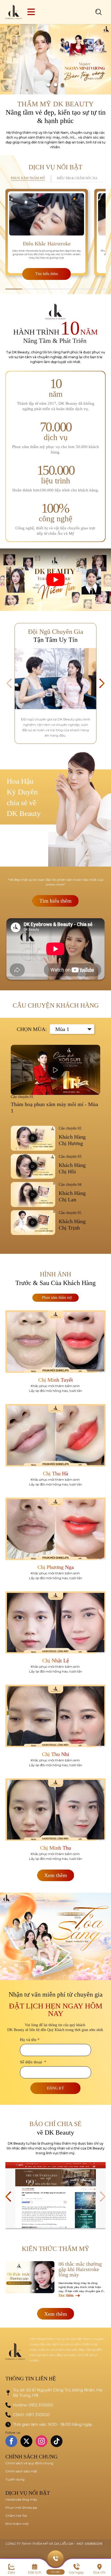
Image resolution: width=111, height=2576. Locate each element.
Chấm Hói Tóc (16, 2516)
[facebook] (11, 2441)
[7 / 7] (55, 2195)
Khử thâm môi (17, 2524)
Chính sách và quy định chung (29, 2463)
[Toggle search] (99, 12)
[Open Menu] (31, 12)
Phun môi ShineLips (21, 2508)
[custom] (57, 2441)
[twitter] (26, 2441)
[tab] (28, 179)
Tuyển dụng (15, 2479)
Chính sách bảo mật (21, 2471)
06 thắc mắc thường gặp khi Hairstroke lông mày (80, 2269)
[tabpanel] (55, 236)
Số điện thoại (33, 2062)
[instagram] (41, 2441)
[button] (48, 85)
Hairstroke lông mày (21, 2499)
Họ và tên (30, 2040)
